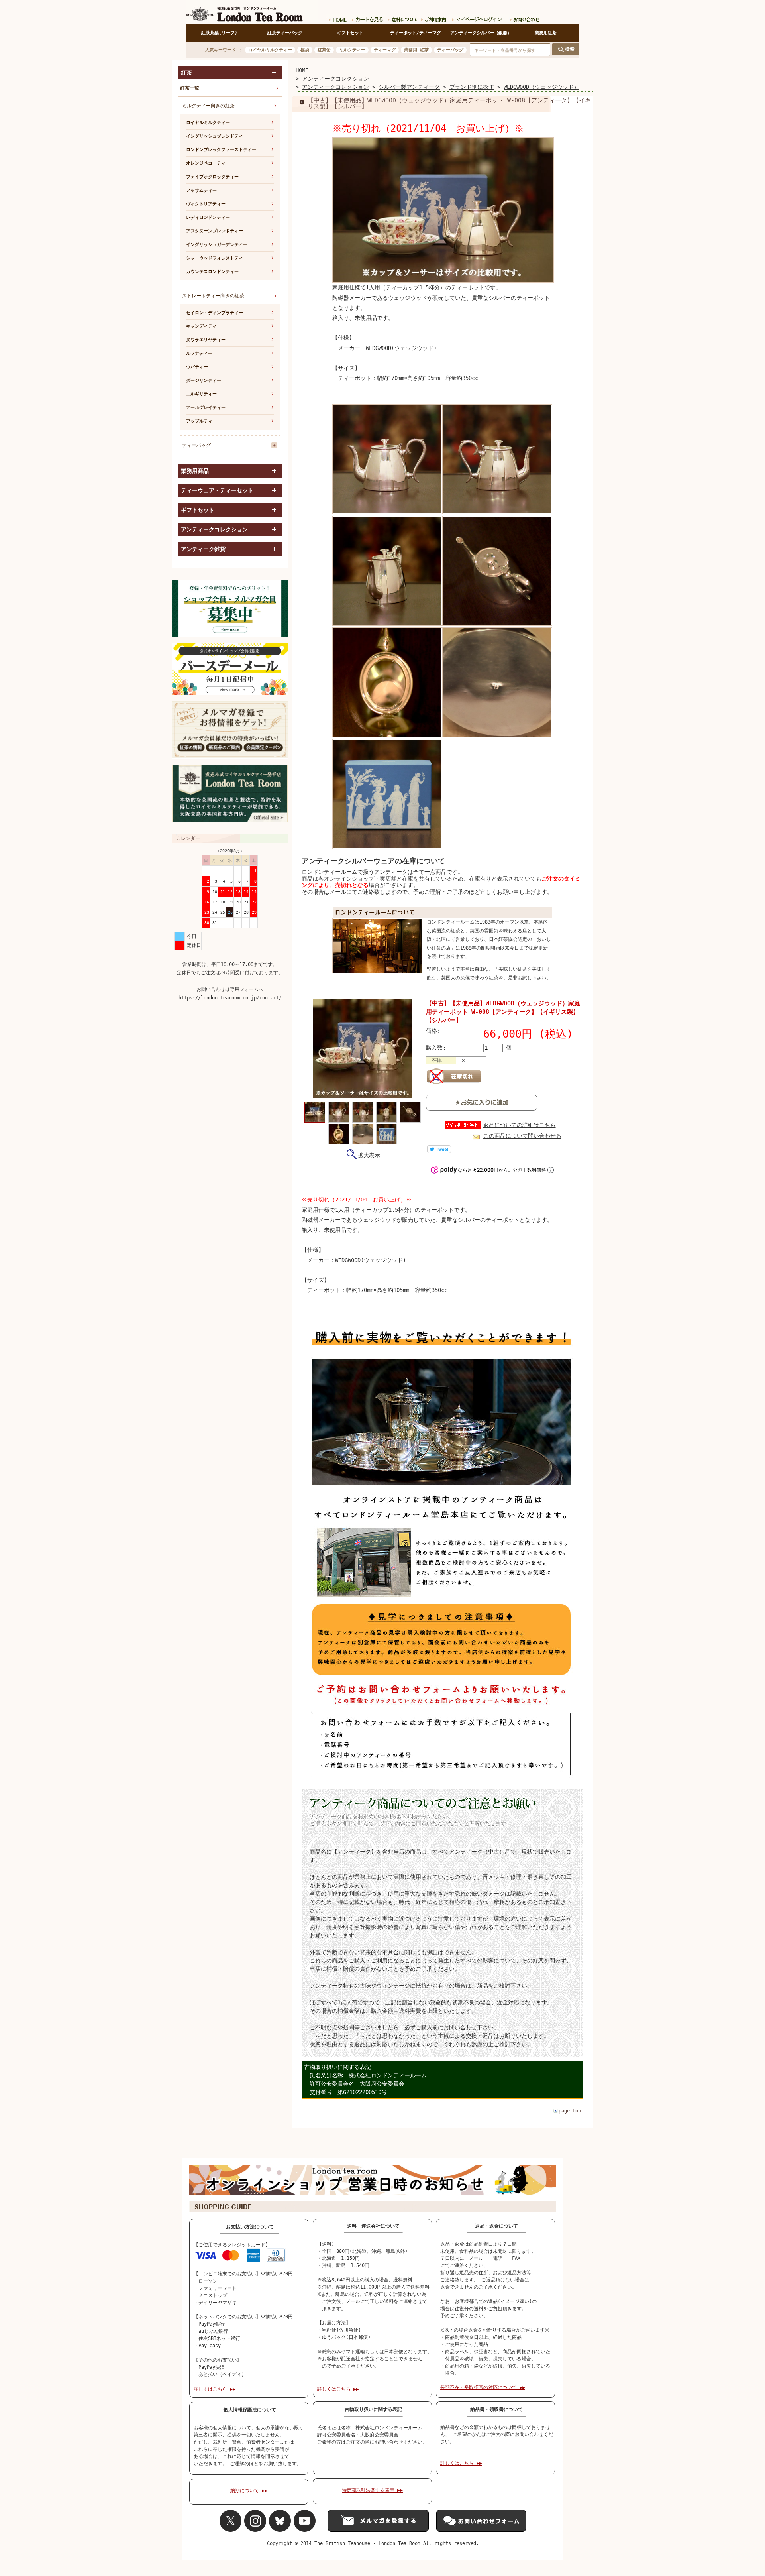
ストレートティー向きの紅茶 (213, 296)
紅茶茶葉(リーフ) (219, 33)
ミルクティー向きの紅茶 (208, 106)
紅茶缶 (324, 50)
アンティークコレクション (335, 79)
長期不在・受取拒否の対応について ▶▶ (483, 2387)
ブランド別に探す (472, 87)
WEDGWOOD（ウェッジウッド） (541, 87)
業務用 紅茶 (416, 50)
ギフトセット (350, 33)
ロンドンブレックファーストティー (221, 150)
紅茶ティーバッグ (285, 33)
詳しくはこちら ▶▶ (215, 2389)
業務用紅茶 (546, 33)
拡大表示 (369, 1155)
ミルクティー (352, 50)
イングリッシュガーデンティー (217, 245)
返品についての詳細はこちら (520, 1125)
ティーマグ (385, 50)
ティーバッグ (450, 50)
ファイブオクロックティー (212, 177)
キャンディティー (204, 326)
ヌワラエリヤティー (206, 340)
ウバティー (197, 367)
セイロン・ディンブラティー (215, 313)
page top (570, 2111)
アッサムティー (201, 190)
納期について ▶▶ (249, 2491)
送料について (402, 18)
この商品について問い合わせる (522, 1136)
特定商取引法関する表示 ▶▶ (372, 2490)
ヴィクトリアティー (206, 204)
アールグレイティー (206, 408)
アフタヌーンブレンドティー (215, 231)
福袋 (305, 50)
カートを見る (367, 18)
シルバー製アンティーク (409, 87)
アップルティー (201, 421)
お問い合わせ (523, 18)
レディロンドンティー (208, 217)
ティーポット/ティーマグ (416, 33)
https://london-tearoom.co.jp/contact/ (230, 998)
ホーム (337, 18)
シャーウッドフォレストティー (217, 258)
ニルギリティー (201, 394)
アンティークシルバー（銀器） (481, 33)
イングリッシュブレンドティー (217, 136)
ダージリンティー (204, 381)
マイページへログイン (478, 18)
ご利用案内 (434, 18)
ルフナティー (199, 353)
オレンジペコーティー (208, 163)
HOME (302, 70)
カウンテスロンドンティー (212, 272)
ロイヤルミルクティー (270, 50)
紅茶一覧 (190, 88)
